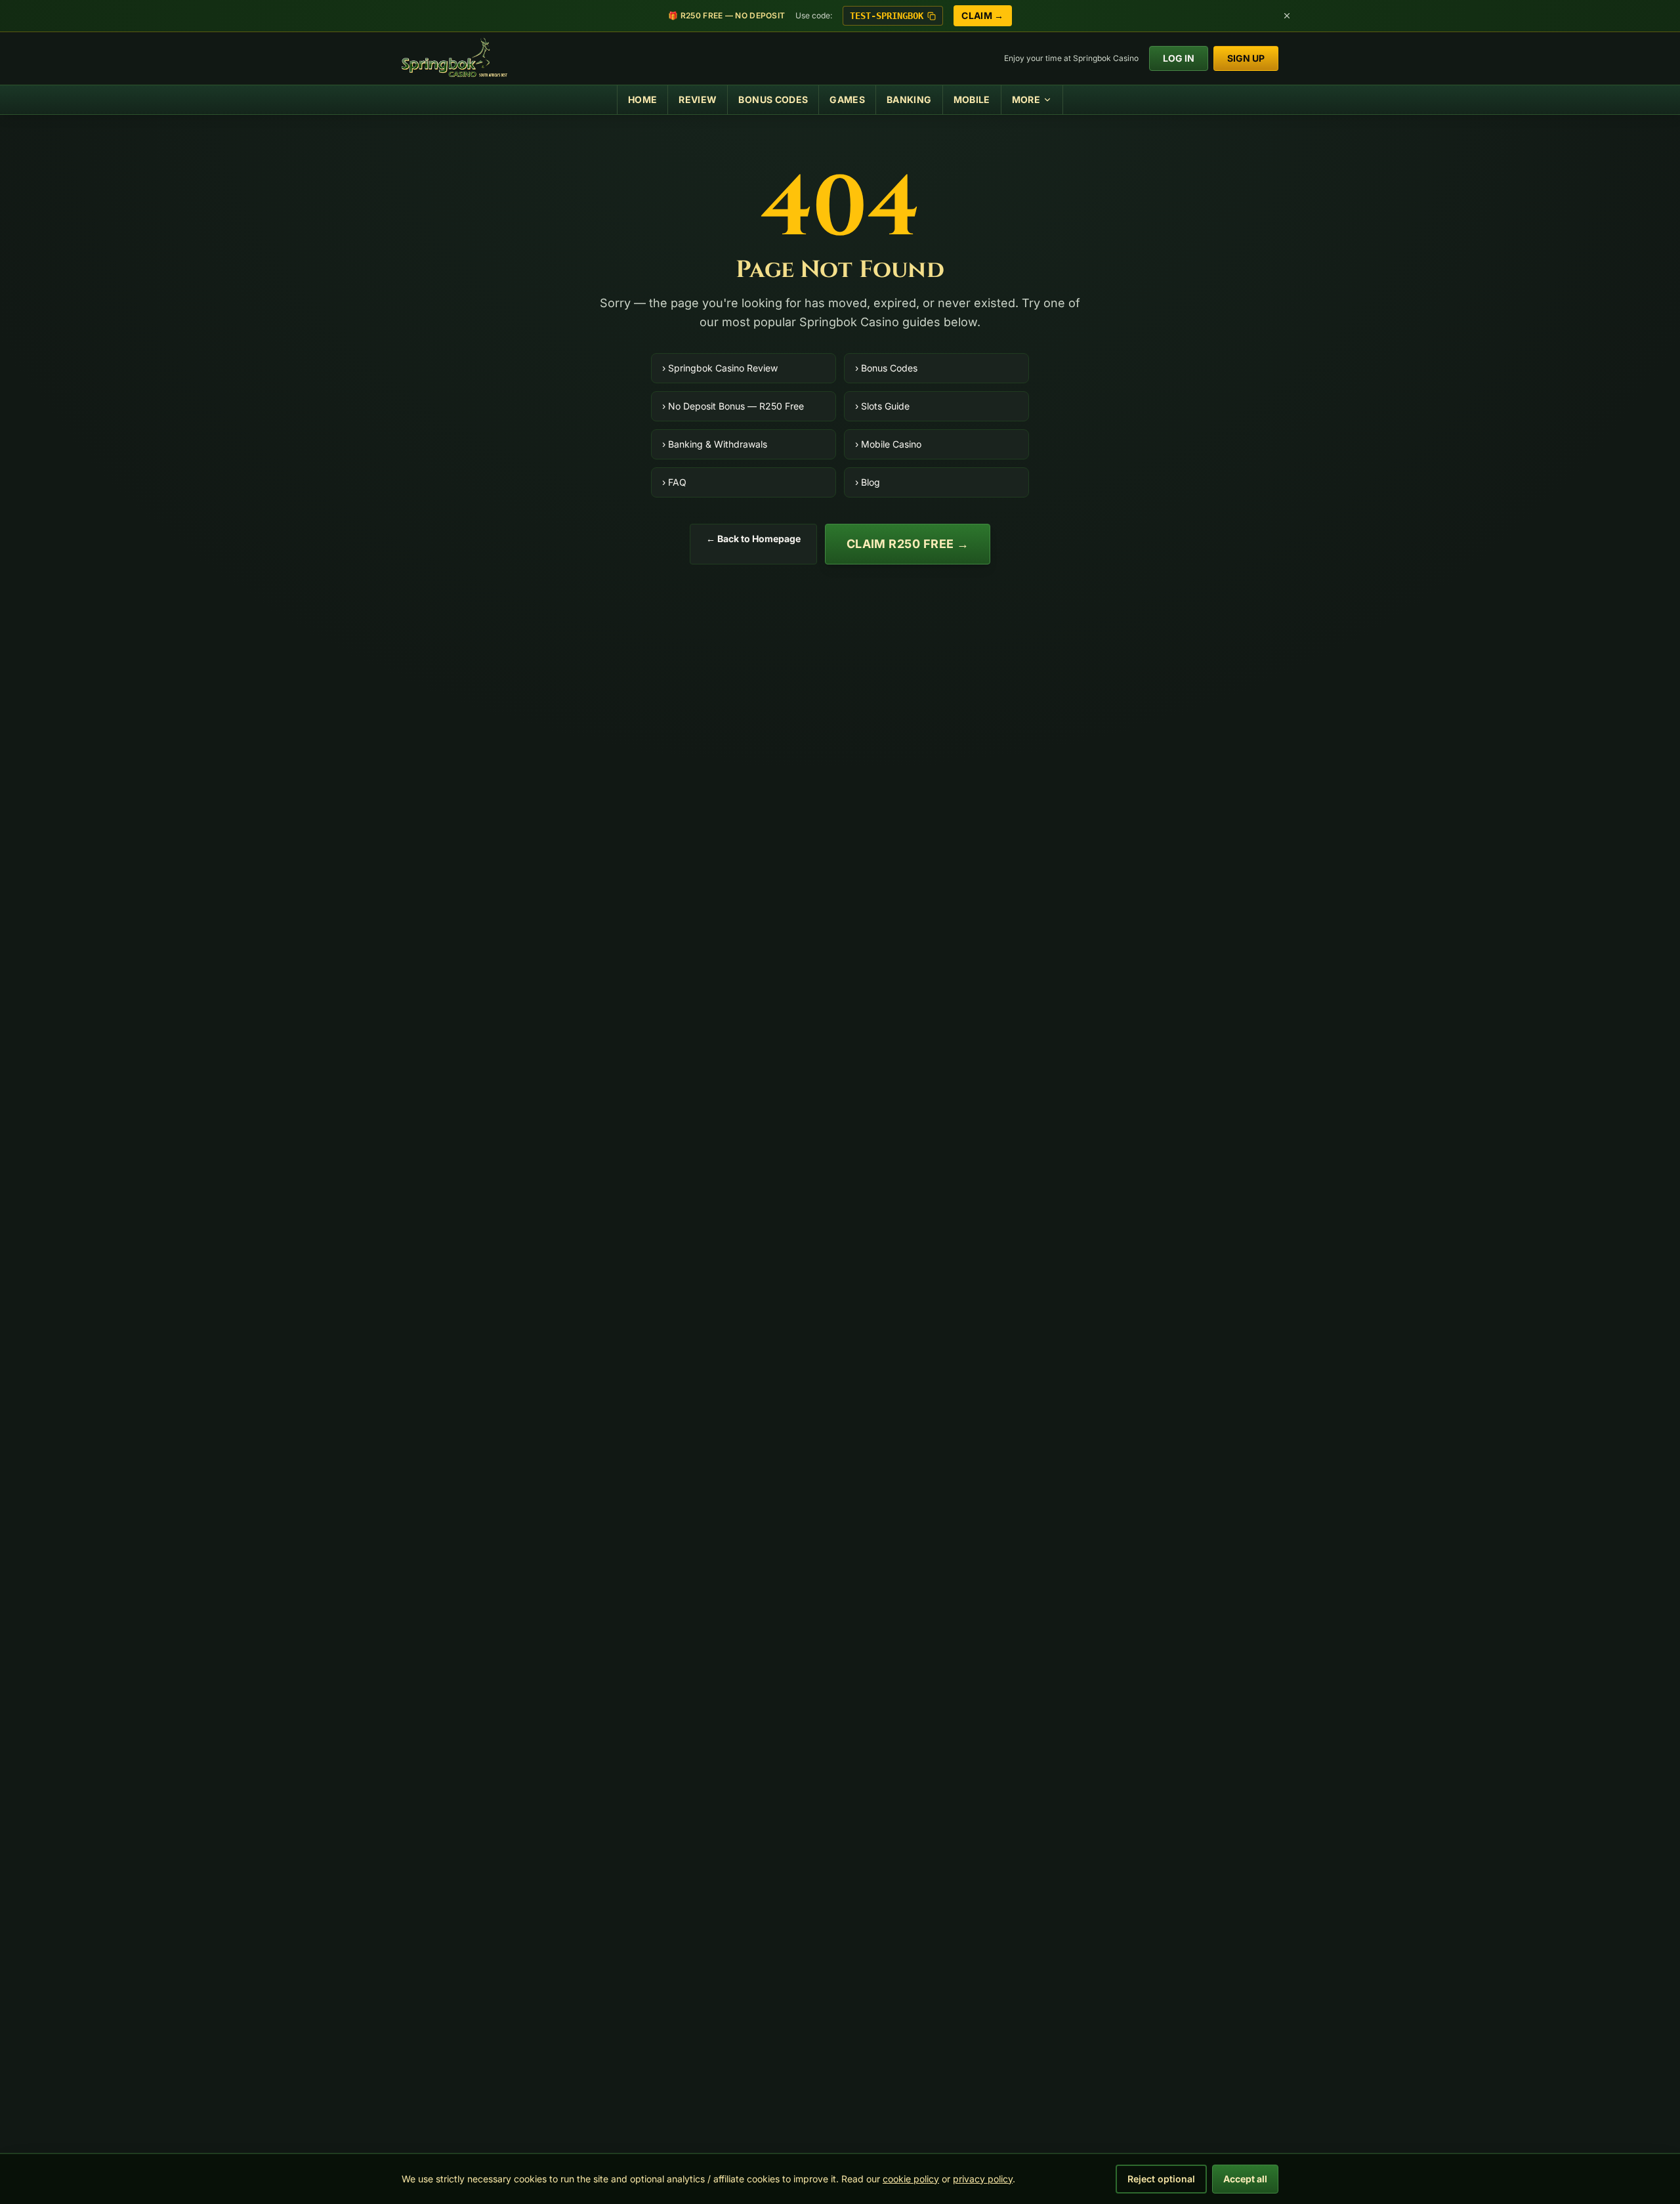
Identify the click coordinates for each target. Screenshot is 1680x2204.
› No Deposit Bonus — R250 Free (733, 406)
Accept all (1245, 2179)
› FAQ (674, 482)
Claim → (982, 15)
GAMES (847, 99)
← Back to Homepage (753, 539)
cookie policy (911, 2179)
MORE (1026, 99)
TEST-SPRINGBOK (887, 16)
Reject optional (1161, 2179)
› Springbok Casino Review (720, 368)
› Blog (868, 482)
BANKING (909, 99)
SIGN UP (1246, 58)
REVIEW (698, 99)
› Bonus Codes (886, 368)
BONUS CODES (773, 99)
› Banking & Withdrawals (715, 444)
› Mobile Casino (888, 444)
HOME (642, 99)
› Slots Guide (882, 406)
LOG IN (1179, 58)
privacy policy (983, 2179)
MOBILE (972, 99)
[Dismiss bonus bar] (1287, 16)
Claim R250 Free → (908, 544)
